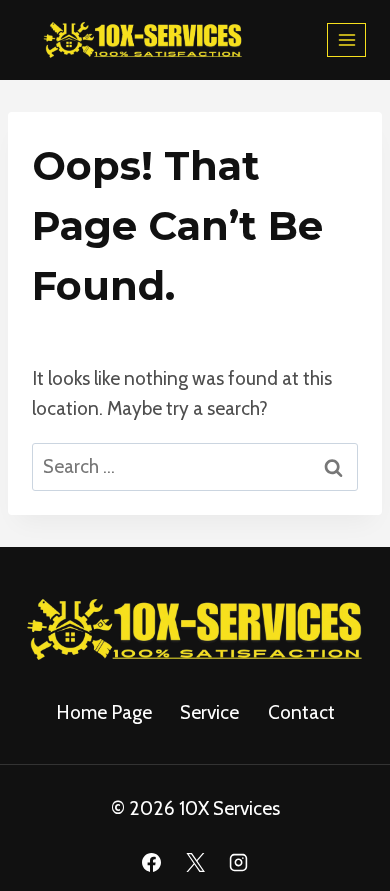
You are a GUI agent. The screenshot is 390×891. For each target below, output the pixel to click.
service (209, 712)
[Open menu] (346, 39)
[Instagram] (239, 862)
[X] (195, 862)
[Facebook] (151, 862)
